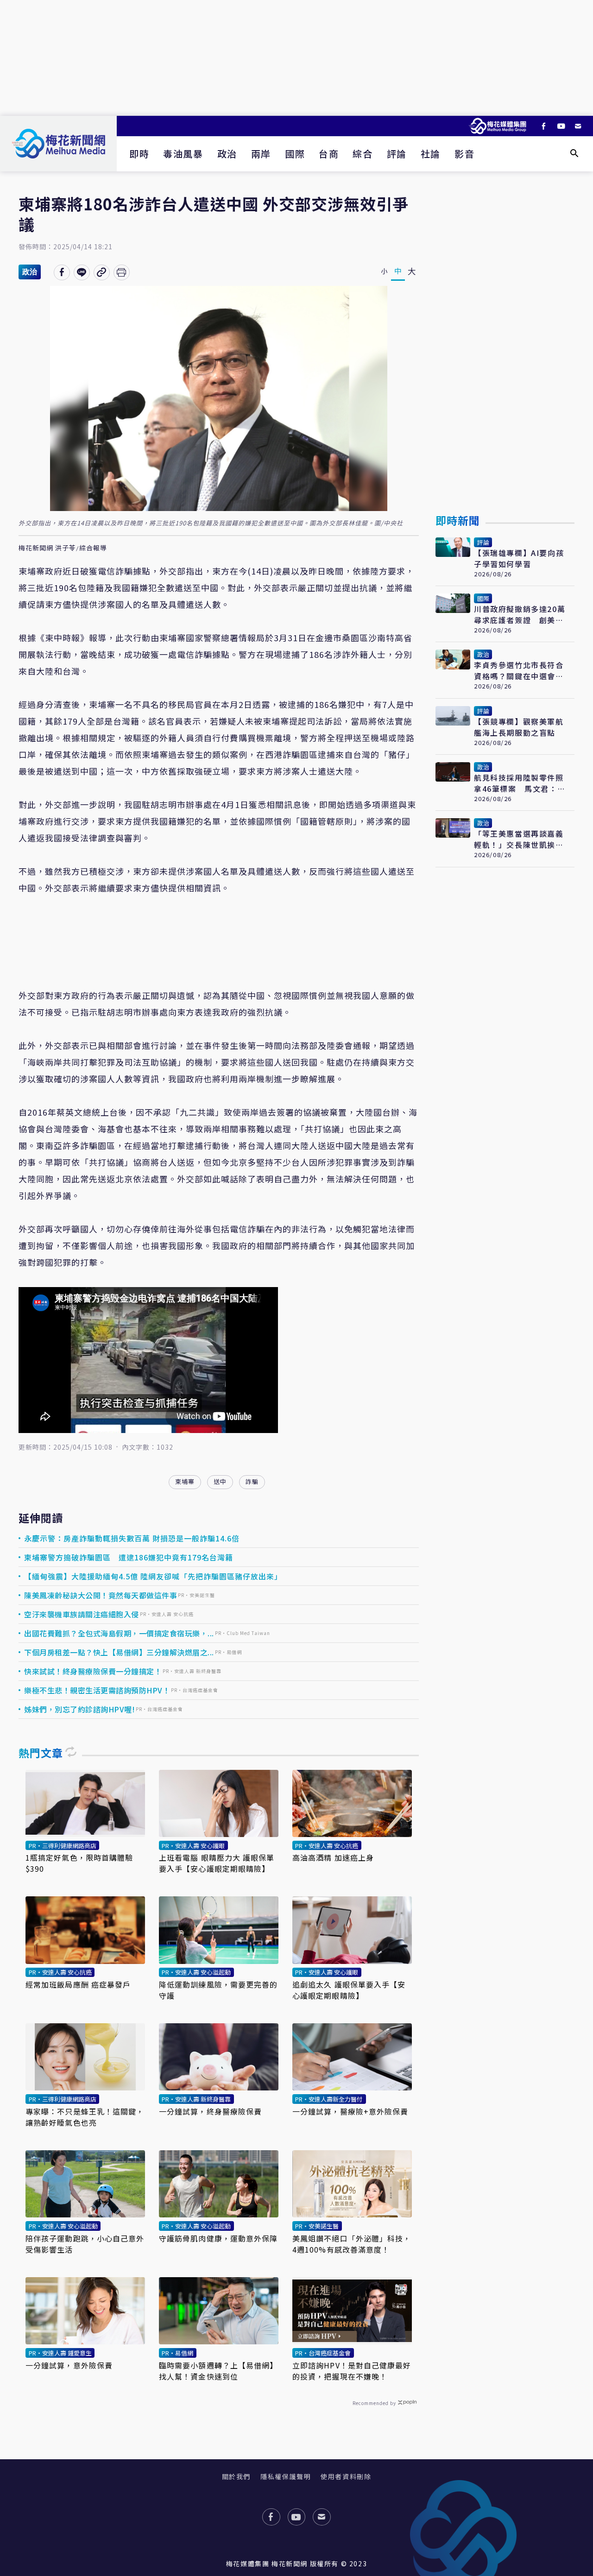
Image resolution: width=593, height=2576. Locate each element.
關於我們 (236, 2476)
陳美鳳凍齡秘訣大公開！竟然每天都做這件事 (101, 1595)
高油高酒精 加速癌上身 (333, 1857)
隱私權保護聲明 (286, 2476)
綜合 (363, 154)
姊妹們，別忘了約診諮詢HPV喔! (79, 1709)
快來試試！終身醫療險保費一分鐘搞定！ (93, 1671)
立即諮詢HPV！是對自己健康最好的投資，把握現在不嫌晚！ (352, 2371)
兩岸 (261, 154)
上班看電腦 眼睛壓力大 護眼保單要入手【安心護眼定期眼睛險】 (217, 1863)
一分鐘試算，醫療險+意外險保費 (350, 2111)
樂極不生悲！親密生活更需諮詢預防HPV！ (97, 1690)
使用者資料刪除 (346, 2476)
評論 (397, 154)
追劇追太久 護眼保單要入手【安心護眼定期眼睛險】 (349, 1990)
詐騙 (252, 1481)
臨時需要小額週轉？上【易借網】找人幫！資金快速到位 (218, 2371)
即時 (139, 154)
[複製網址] (102, 272)
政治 (227, 154)
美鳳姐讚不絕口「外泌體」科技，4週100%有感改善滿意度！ (352, 2244)
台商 (329, 154)
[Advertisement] (296, 58)
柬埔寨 (185, 1481)
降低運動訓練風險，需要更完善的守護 (218, 1990)
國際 (295, 154)
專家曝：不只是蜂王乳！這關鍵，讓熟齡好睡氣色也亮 (85, 2117)
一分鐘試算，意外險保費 (69, 2365)
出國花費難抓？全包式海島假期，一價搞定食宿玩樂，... (119, 1633)
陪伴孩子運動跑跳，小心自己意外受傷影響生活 (85, 2244)
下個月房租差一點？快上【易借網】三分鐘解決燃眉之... (119, 1652)
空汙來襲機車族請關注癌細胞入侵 (82, 1614)
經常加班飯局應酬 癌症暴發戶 (78, 1984)
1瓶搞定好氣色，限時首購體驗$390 (79, 1863)
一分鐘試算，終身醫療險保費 (210, 2111)
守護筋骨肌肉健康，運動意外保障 (218, 2238)
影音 (464, 154)
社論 (431, 154)
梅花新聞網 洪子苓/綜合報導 (63, 548)
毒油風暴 (183, 154)
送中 (220, 1481)
